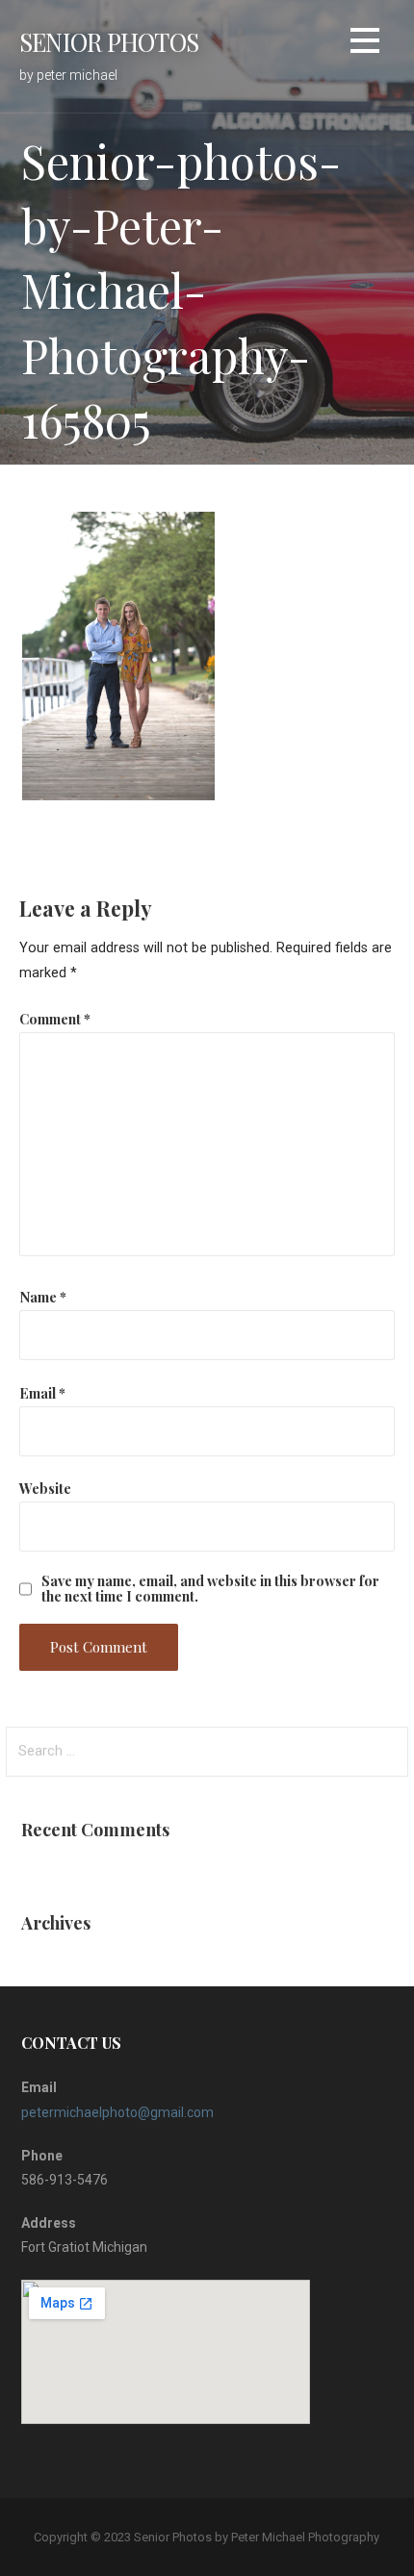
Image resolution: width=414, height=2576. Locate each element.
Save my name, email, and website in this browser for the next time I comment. (210, 1588)
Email (42, 1393)
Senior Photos (109, 41)
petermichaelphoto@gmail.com (117, 2112)
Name (43, 1297)
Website (45, 1488)
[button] (365, 44)
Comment (55, 1019)
